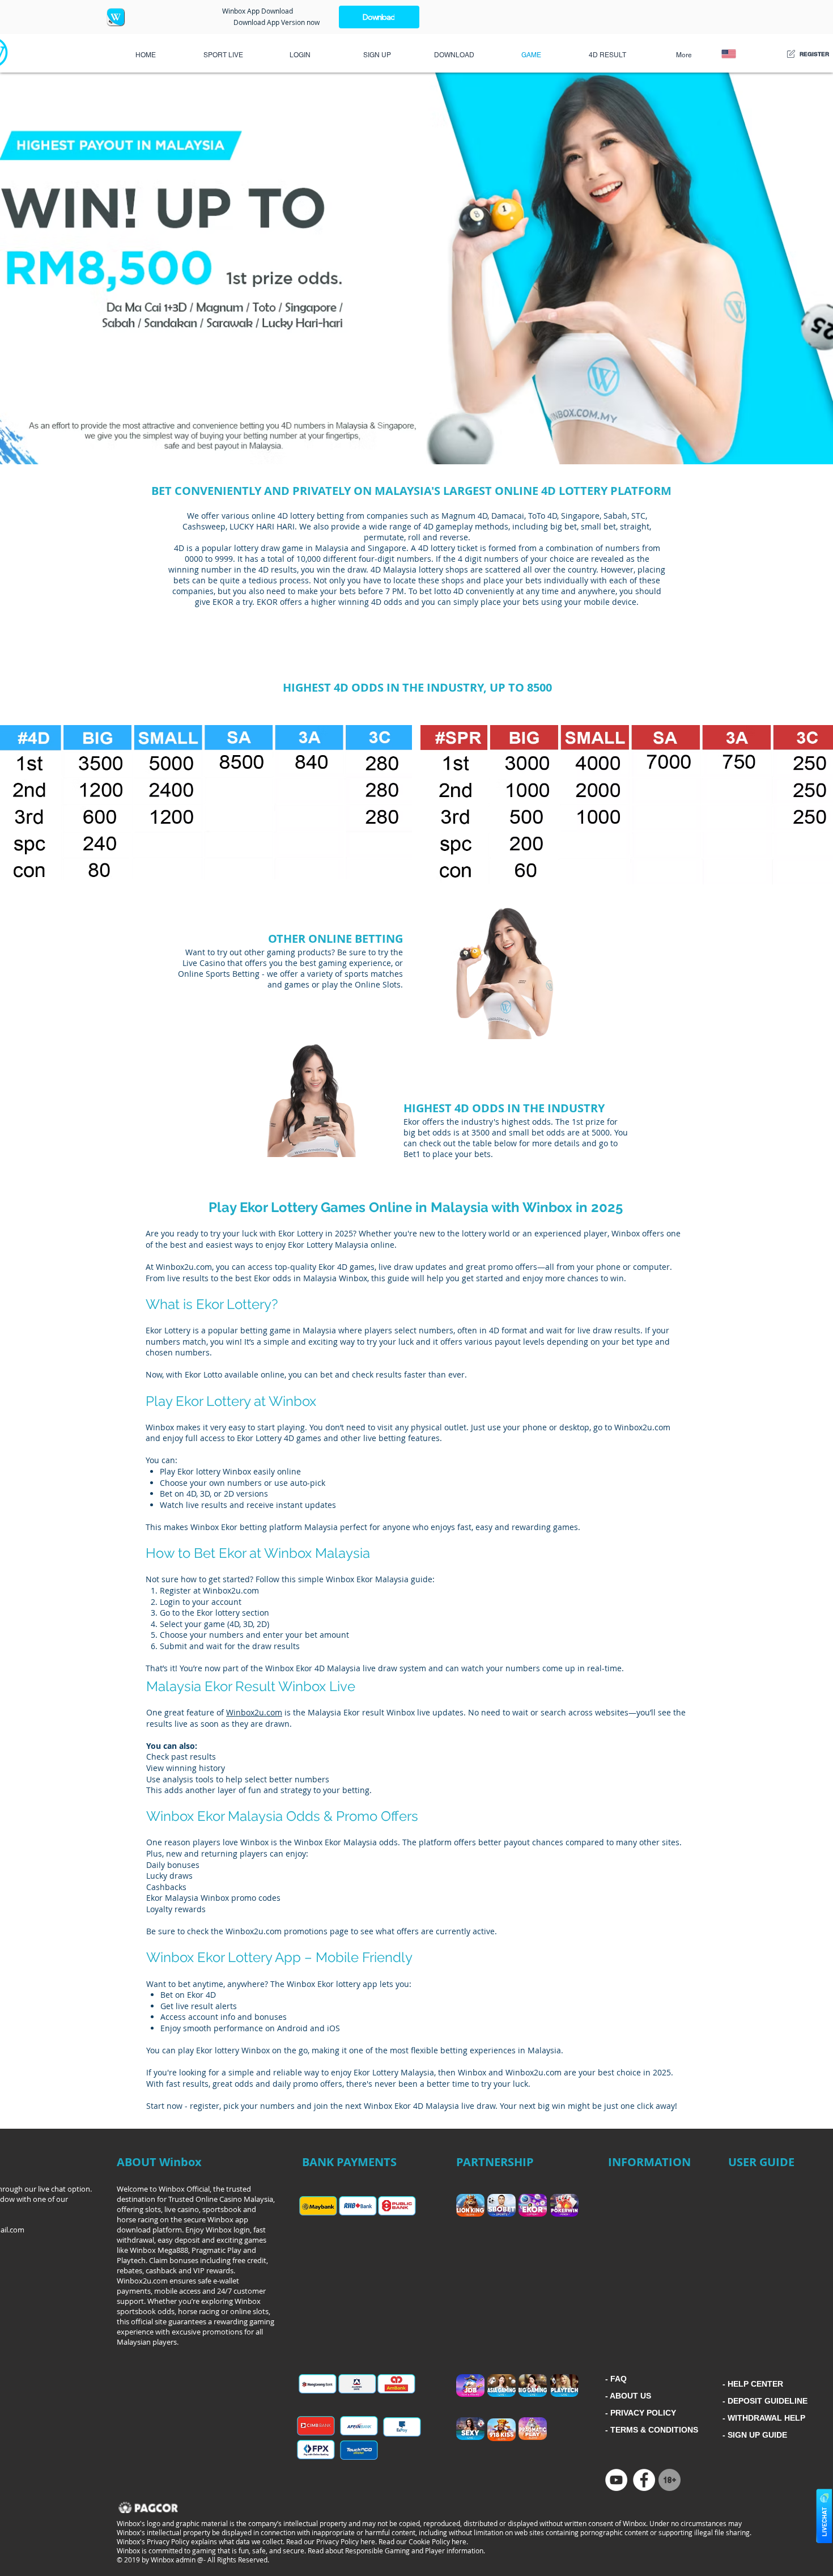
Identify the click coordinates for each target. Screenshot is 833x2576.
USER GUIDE (761, 2162)
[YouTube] (616, 2480)
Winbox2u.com (254, 1712)
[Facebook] (644, 2480)
